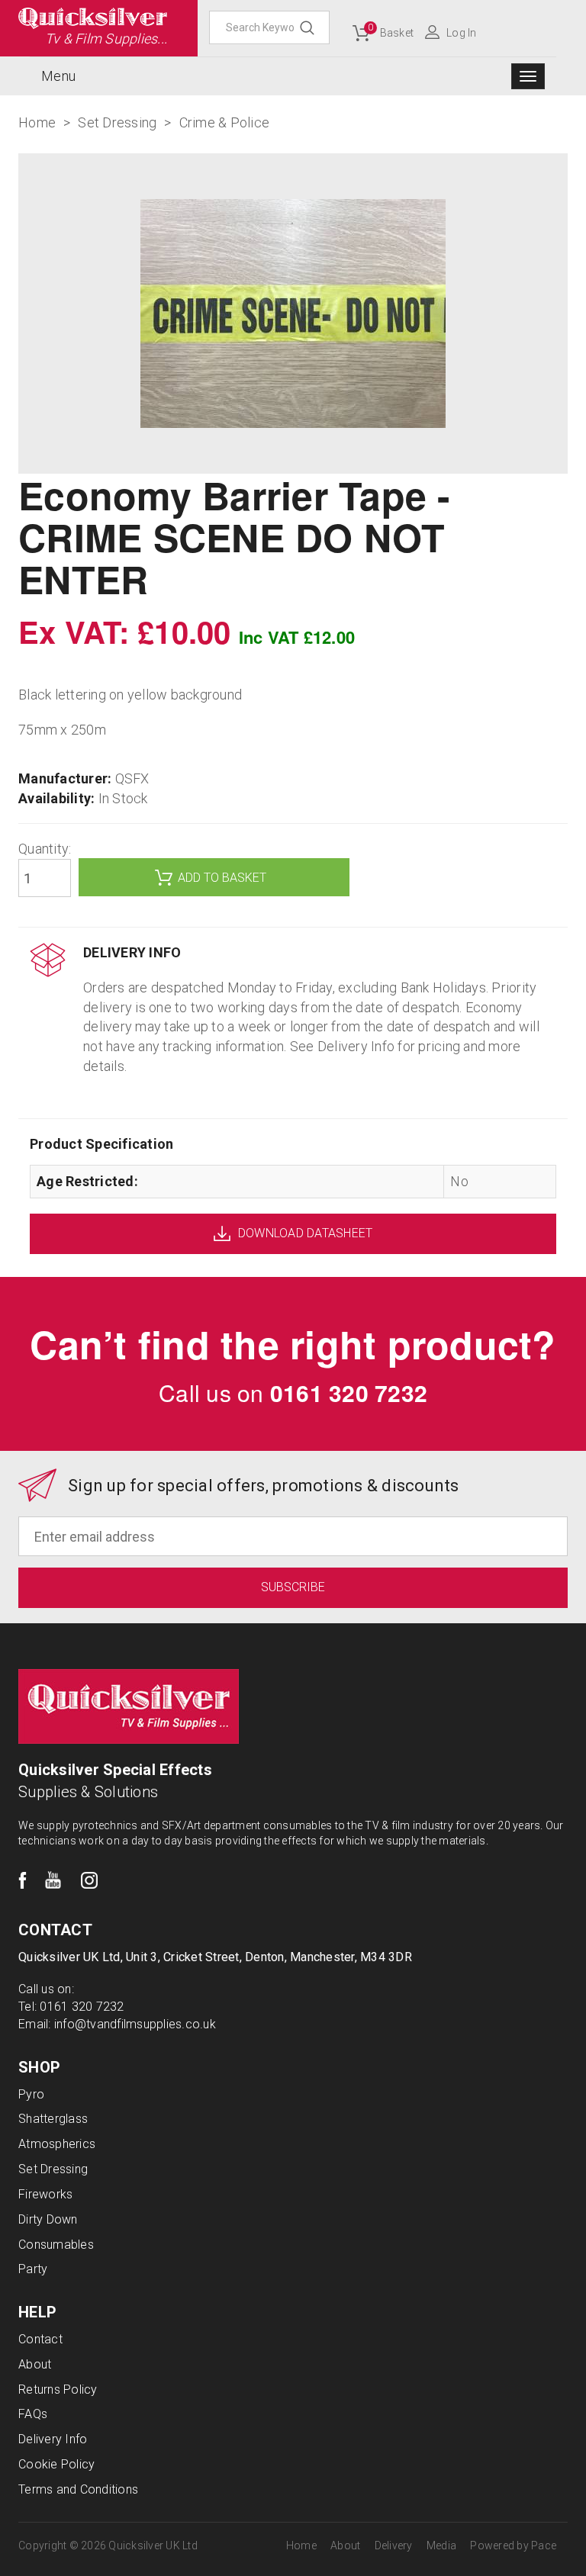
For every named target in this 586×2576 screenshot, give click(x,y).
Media (441, 2545)
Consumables (56, 2245)
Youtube (53, 1880)
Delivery (394, 2545)
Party (33, 2269)
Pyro (31, 2094)
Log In (462, 33)
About (35, 2364)
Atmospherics (57, 2144)
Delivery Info (53, 2439)
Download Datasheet (306, 1233)
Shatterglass (53, 2119)
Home (301, 2545)
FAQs (33, 2414)
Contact (40, 2339)
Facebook (23, 1880)
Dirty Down (48, 2219)
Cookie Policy (56, 2464)
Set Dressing (53, 2169)
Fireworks (45, 2194)
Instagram (89, 1880)
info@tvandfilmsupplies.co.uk (135, 2024)
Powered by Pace (513, 2545)
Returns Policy (58, 2389)
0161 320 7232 (349, 1393)
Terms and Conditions (78, 2489)
